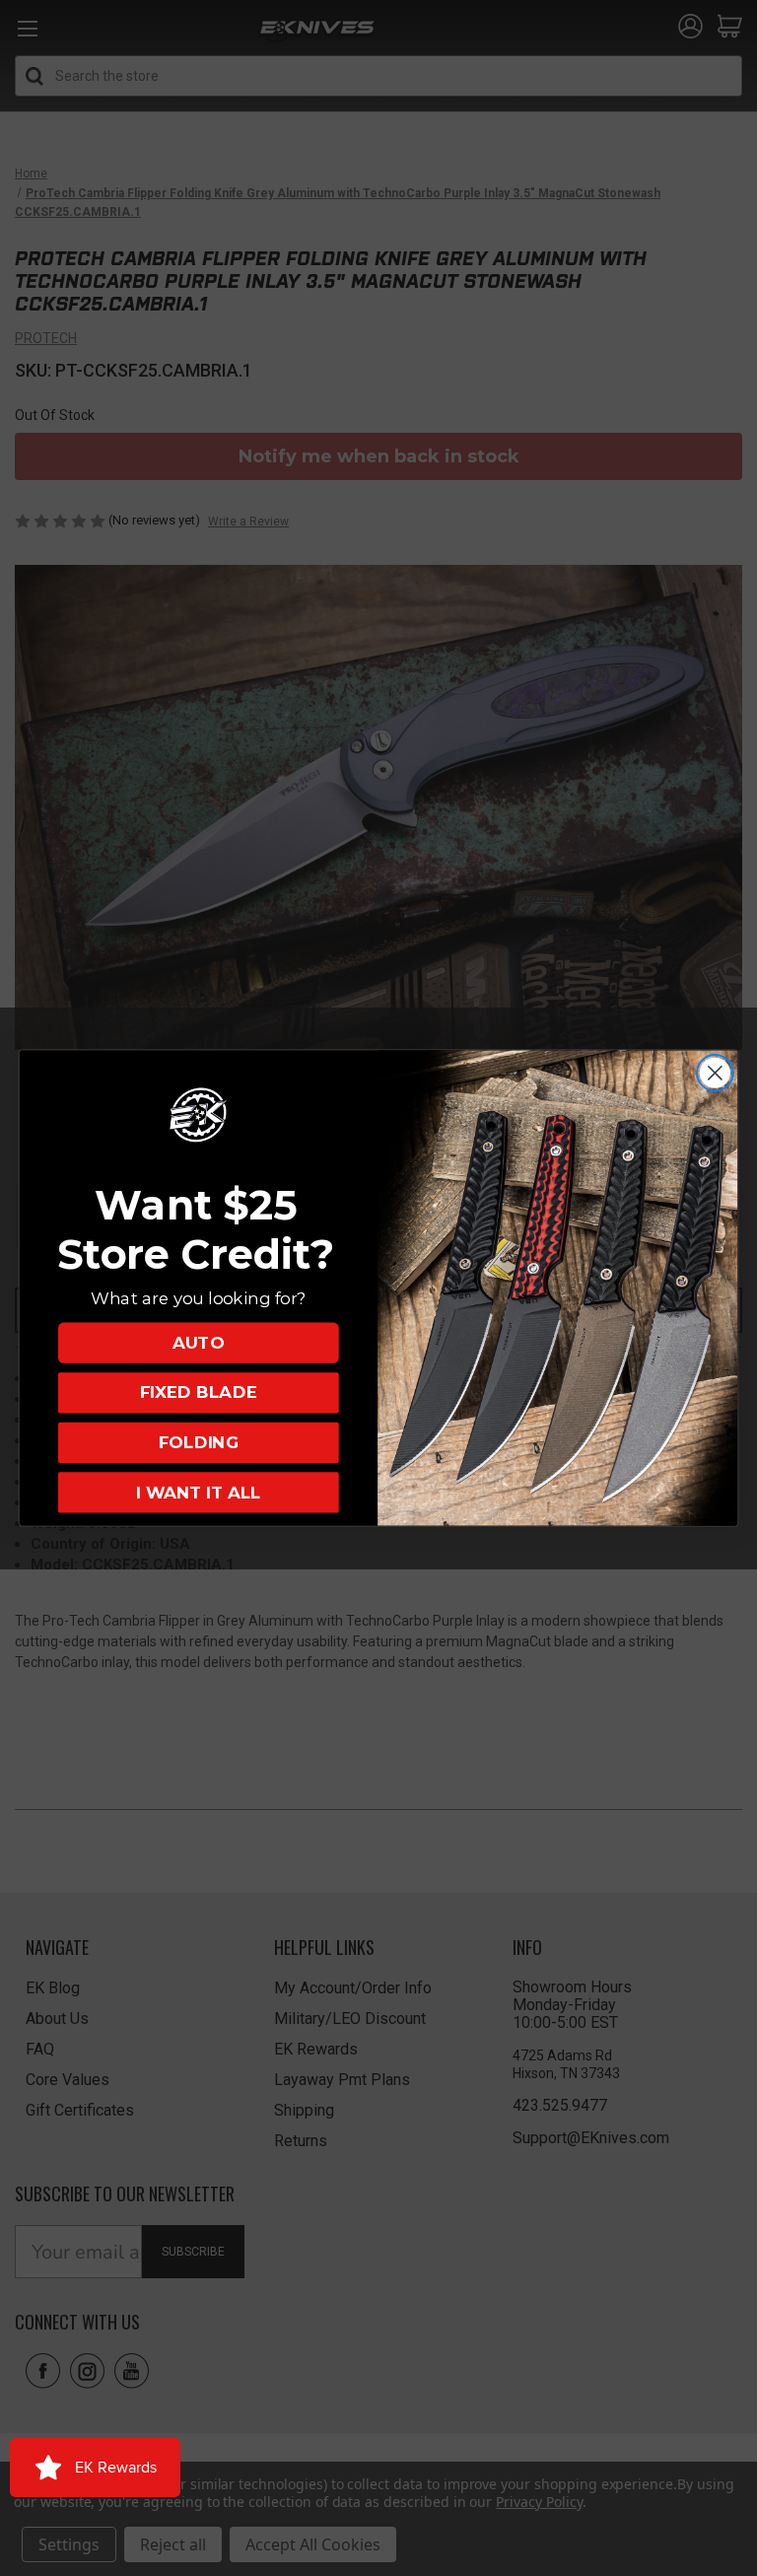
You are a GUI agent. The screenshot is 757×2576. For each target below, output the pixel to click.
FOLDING (199, 1443)
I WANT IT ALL (198, 1492)
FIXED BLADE (199, 1392)
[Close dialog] (715, 1073)
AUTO (198, 1342)
